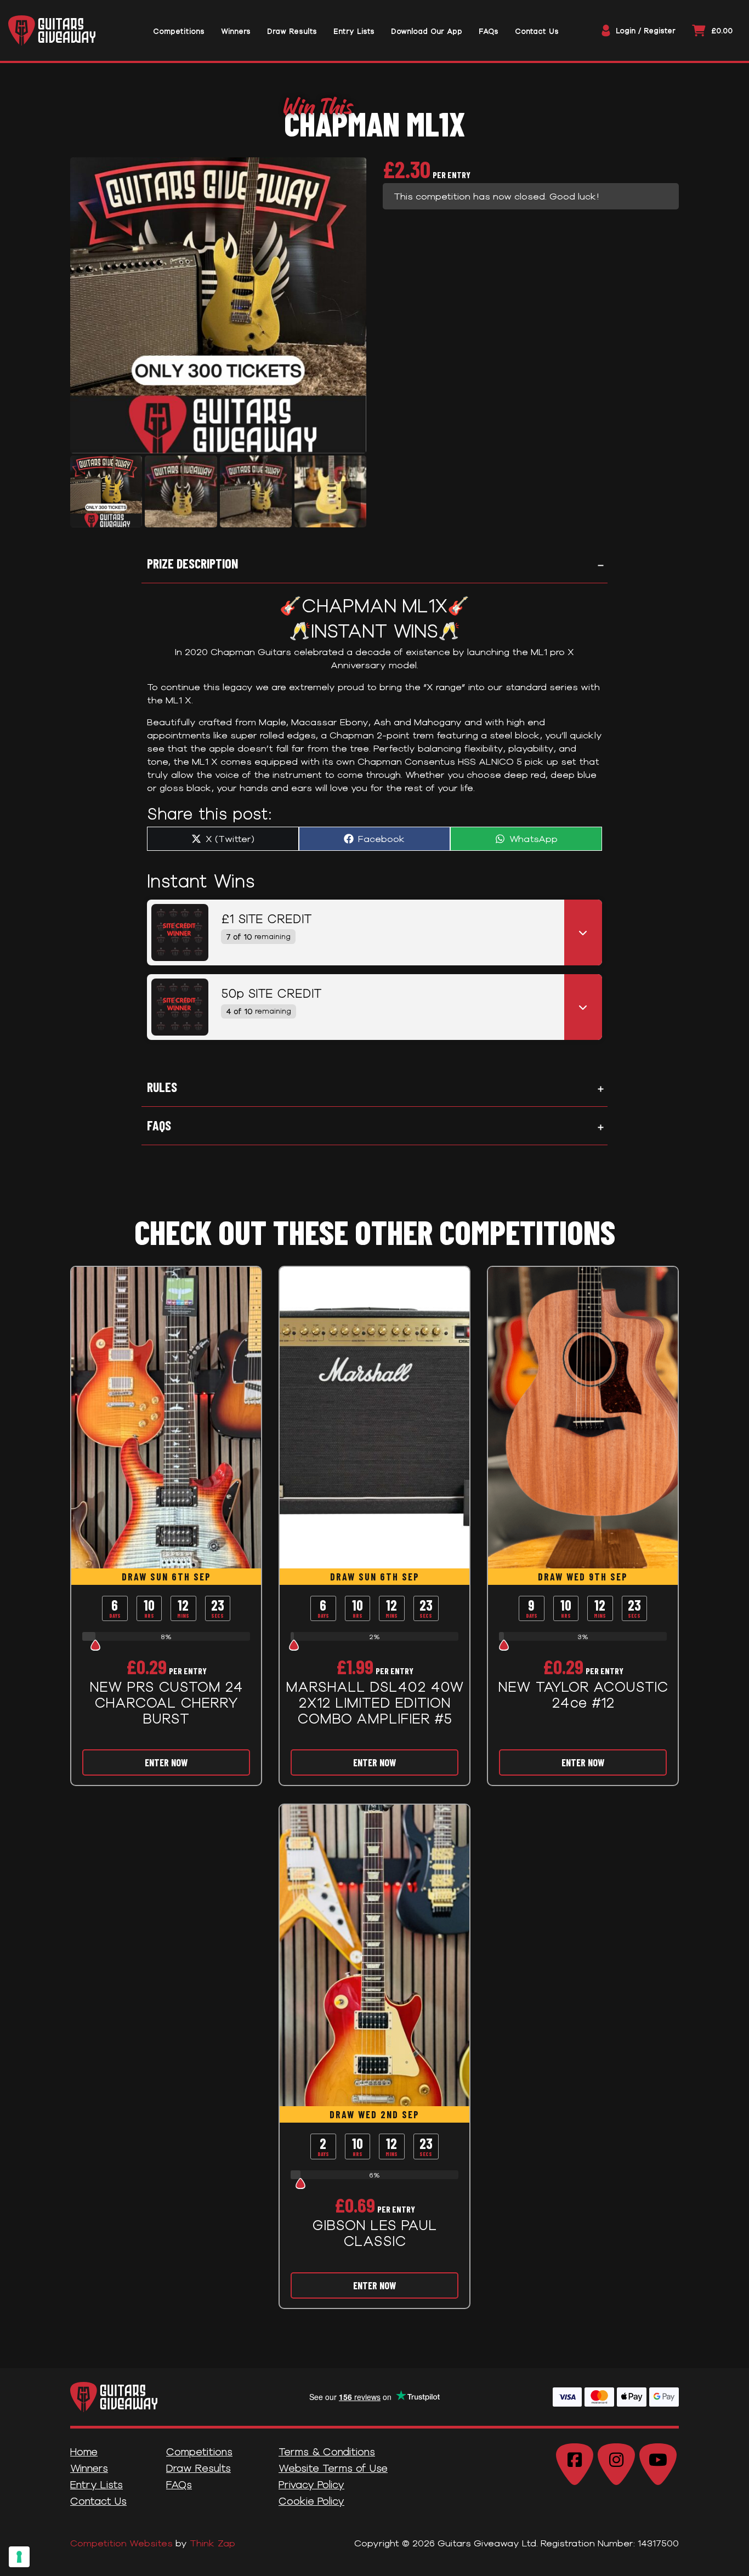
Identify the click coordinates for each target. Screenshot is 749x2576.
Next (351, 495)
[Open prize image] (175, 932)
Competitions (199, 2452)
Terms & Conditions (327, 2452)
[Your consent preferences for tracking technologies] (19, 2557)
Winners (89, 2468)
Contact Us (98, 2501)
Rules (162, 1087)
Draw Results (198, 2468)
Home (84, 2452)
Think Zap (212, 2543)
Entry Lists (97, 2484)
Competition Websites (121, 2543)
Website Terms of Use (333, 2468)
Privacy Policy (311, 2484)
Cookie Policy (311, 2501)
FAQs (159, 1125)
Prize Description (192, 563)
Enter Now (166, 1762)
